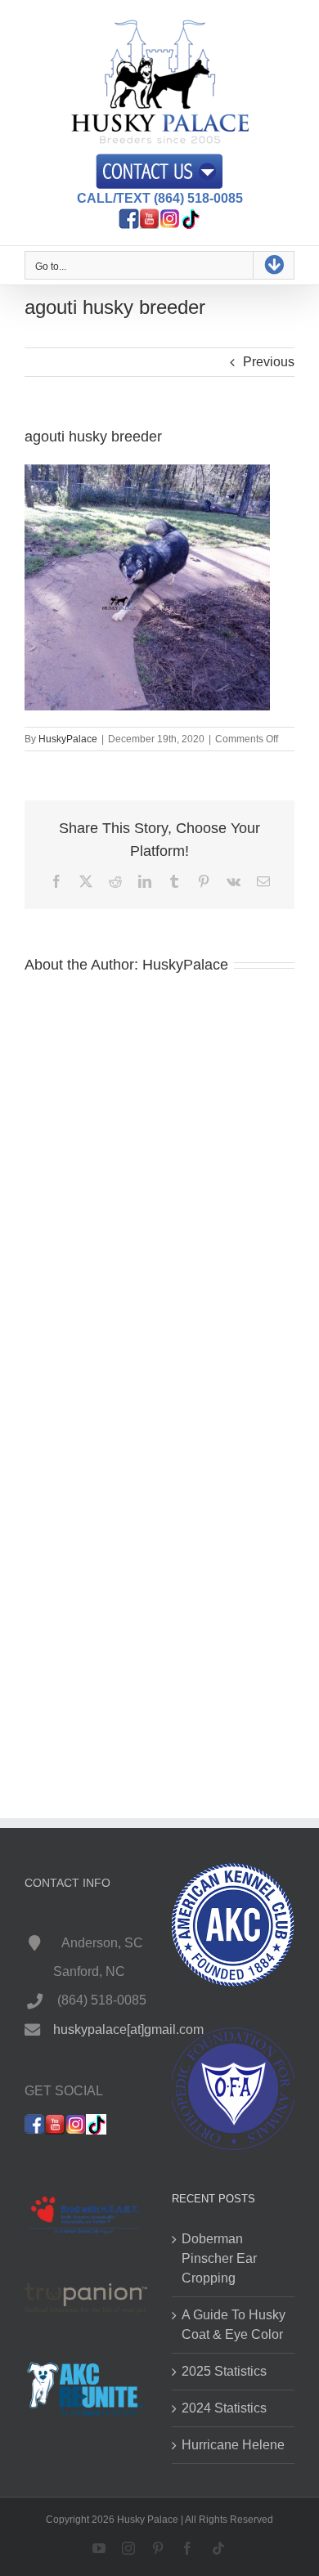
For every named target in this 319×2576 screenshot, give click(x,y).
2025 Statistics (224, 2371)
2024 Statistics (224, 2408)
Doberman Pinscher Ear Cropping (219, 2258)
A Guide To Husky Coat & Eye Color (234, 2325)
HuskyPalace (68, 739)
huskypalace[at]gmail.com (128, 2029)
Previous (269, 362)
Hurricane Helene (233, 2445)
